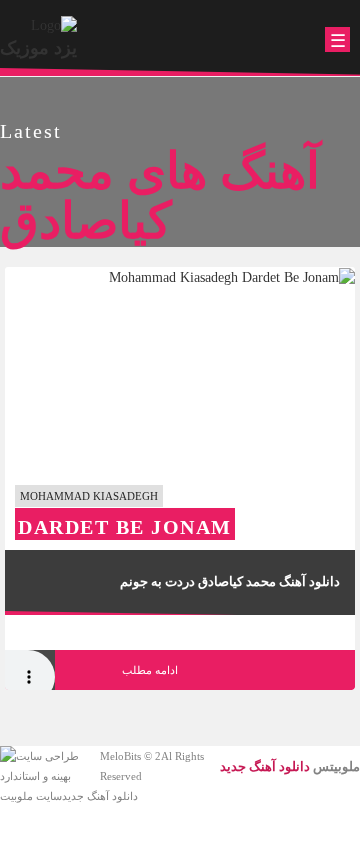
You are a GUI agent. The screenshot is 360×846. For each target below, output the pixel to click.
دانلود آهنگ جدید (100, 796)
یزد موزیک (38, 48)
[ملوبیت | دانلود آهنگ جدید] (54, 24)
